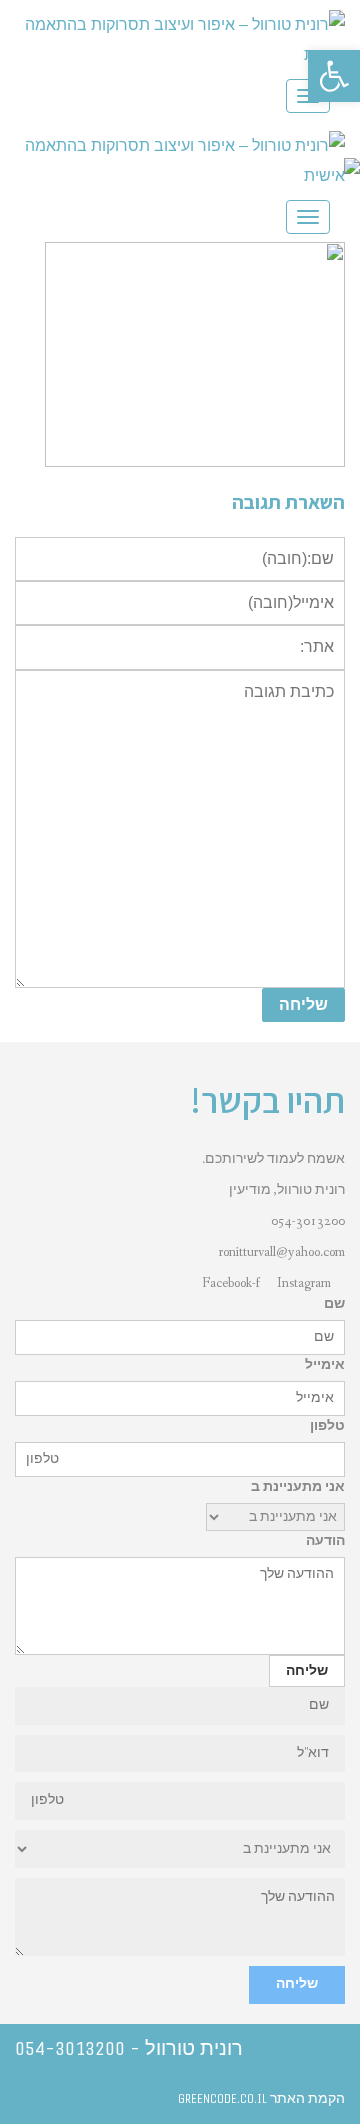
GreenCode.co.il (222, 2098)
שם (334, 1304)
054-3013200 (308, 1221)
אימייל (325, 1365)
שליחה (297, 1984)
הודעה (325, 1541)
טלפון (327, 1426)
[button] (334, 76)
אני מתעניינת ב (298, 1487)
